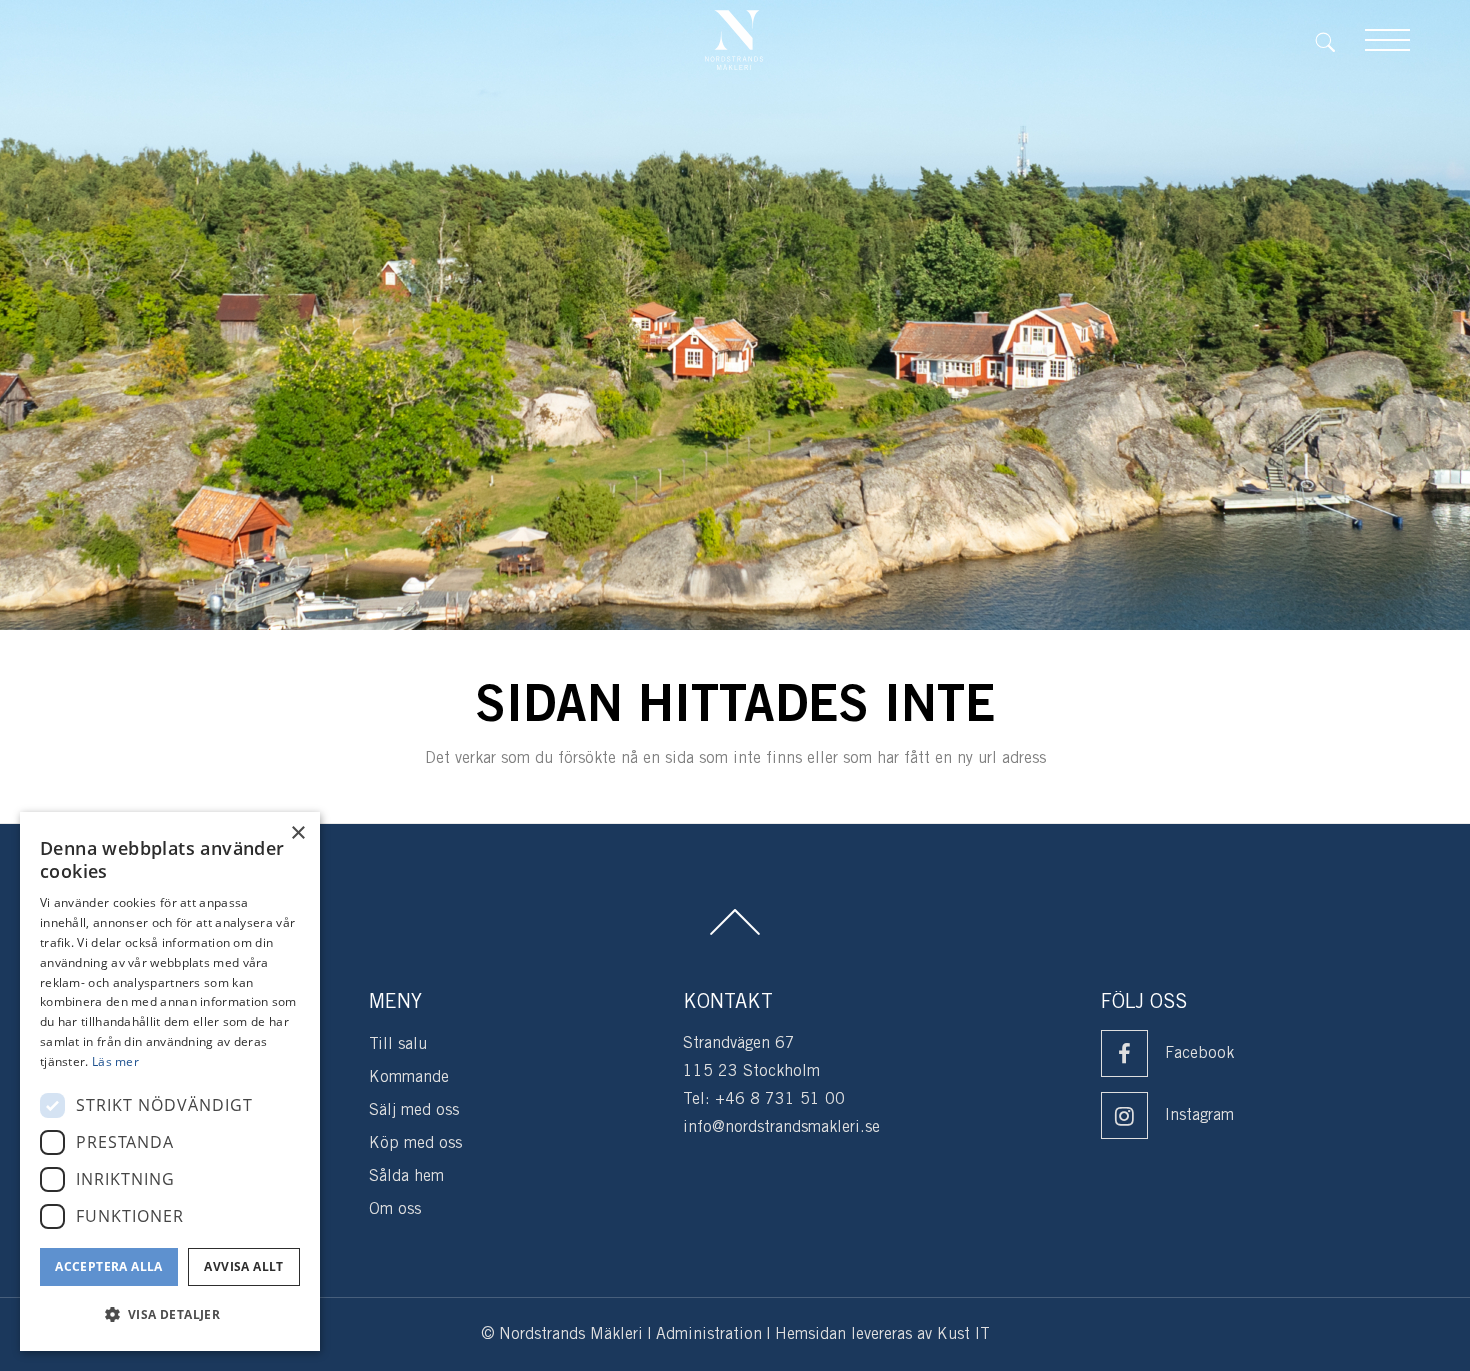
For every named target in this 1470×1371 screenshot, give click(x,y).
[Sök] (1340, 40)
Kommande (409, 1077)
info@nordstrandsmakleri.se (781, 1127)
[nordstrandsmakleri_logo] (734, 40)
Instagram (1199, 1115)
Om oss (395, 1209)
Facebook (1199, 1053)
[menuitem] (1340, 40)
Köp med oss (415, 1143)
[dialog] (170, 1081)
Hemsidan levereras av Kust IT (882, 1334)
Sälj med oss (414, 1110)
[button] (170, 1315)
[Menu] (1387, 40)
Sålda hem (406, 1176)
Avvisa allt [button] (243, 1266)
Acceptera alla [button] (109, 1266)
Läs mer (115, 1061)
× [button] (297, 833)
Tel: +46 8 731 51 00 (764, 1099)
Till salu (398, 1044)
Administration (709, 1334)
